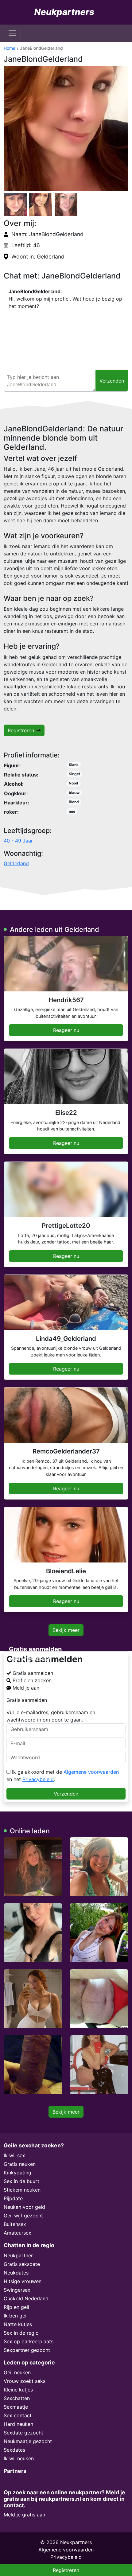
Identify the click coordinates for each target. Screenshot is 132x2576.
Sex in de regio (21, 2333)
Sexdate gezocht (23, 2433)
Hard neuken (18, 2424)
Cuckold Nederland (26, 2298)
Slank (74, 765)
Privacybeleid (38, 1779)
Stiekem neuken (22, 2190)
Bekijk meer (66, 1630)
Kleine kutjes (18, 2390)
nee (72, 811)
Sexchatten (17, 2398)
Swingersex (17, 2290)
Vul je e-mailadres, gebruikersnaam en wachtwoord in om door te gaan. (51, 1716)
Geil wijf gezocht (23, 2216)
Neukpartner (18, 2255)
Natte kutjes (18, 2324)
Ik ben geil (16, 2316)
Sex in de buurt (21, 2181)
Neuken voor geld (24, 2207)
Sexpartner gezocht (27, 2350)
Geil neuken (17, 2372)
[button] (66, 128)
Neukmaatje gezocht (28, 2441)
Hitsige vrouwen (23, 2281)
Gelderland (16, 863)
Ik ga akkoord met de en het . (63, 1776)
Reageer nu (66, 1030)
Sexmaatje (16, 2407)
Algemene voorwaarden (91, 1772)
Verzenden (66, 1794)
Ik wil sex (14, 2155)
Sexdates (14, 2450)
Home (10, 48)
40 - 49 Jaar (18, 841)
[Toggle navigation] (12, 33)
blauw (74, 793)
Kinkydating (17, 2173)
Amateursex (17, 2233)
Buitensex (15, 2224)
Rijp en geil (16, 2307)
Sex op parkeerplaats (29, 2341)
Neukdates (16, 2273)
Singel (74, 774)
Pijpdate (13, 2198)
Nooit (74, 783)
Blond (74, 802)
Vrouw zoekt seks (25, 2381)
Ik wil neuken (19, 2458)
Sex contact (18, 2415)
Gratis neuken (20, 2164)
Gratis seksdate (22, 2264)
